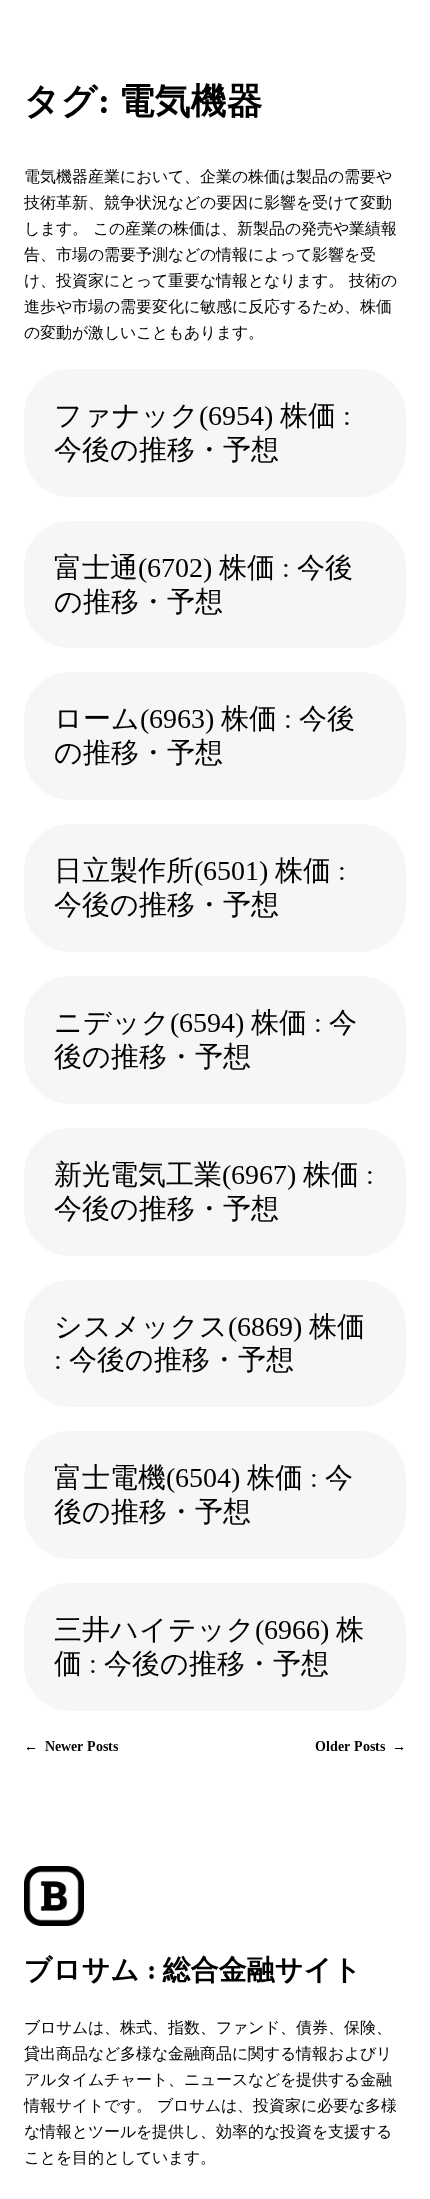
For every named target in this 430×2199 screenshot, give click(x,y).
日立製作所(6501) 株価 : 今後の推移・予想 (200, 887)
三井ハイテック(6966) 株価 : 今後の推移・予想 (209, 1646)
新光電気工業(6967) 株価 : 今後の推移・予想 (214, 1191)
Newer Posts (71, 1746)
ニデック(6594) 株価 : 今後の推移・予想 (205, 1039)
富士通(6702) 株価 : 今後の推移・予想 (203, 584)
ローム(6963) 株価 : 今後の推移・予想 (204, 735)
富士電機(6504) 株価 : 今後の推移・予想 (203, 1494)
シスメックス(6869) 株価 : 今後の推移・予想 (209, 1343)
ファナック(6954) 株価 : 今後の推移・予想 (202, 432)
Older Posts (360, 1746)
